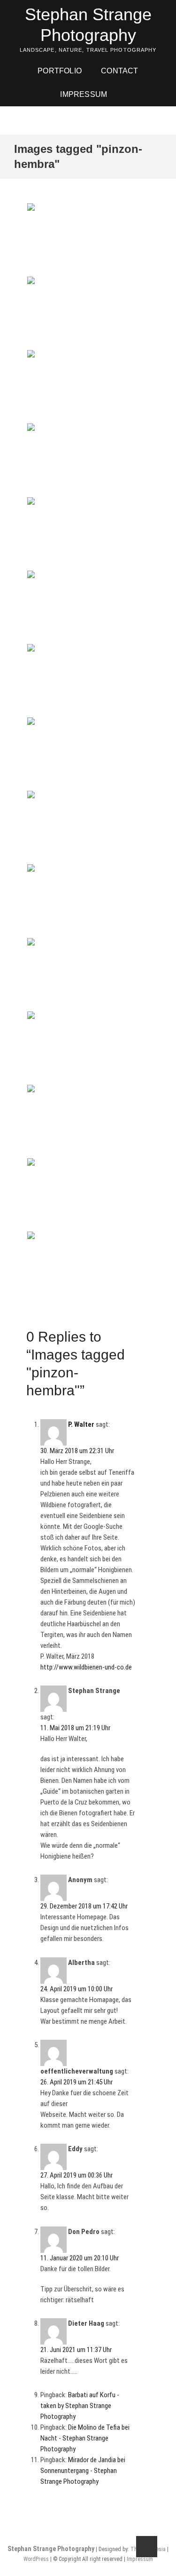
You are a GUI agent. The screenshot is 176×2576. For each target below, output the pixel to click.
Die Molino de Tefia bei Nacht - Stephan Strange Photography (85, 2438)
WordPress (36, 2559)
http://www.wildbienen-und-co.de (86, 1667)
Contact (119, 71)
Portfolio (60, 71)
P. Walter (81, 1424)
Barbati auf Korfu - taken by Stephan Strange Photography (80, 2406)
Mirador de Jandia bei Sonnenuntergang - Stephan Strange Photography (83, 2471)
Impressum (84, 94)
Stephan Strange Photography (88, 25)
